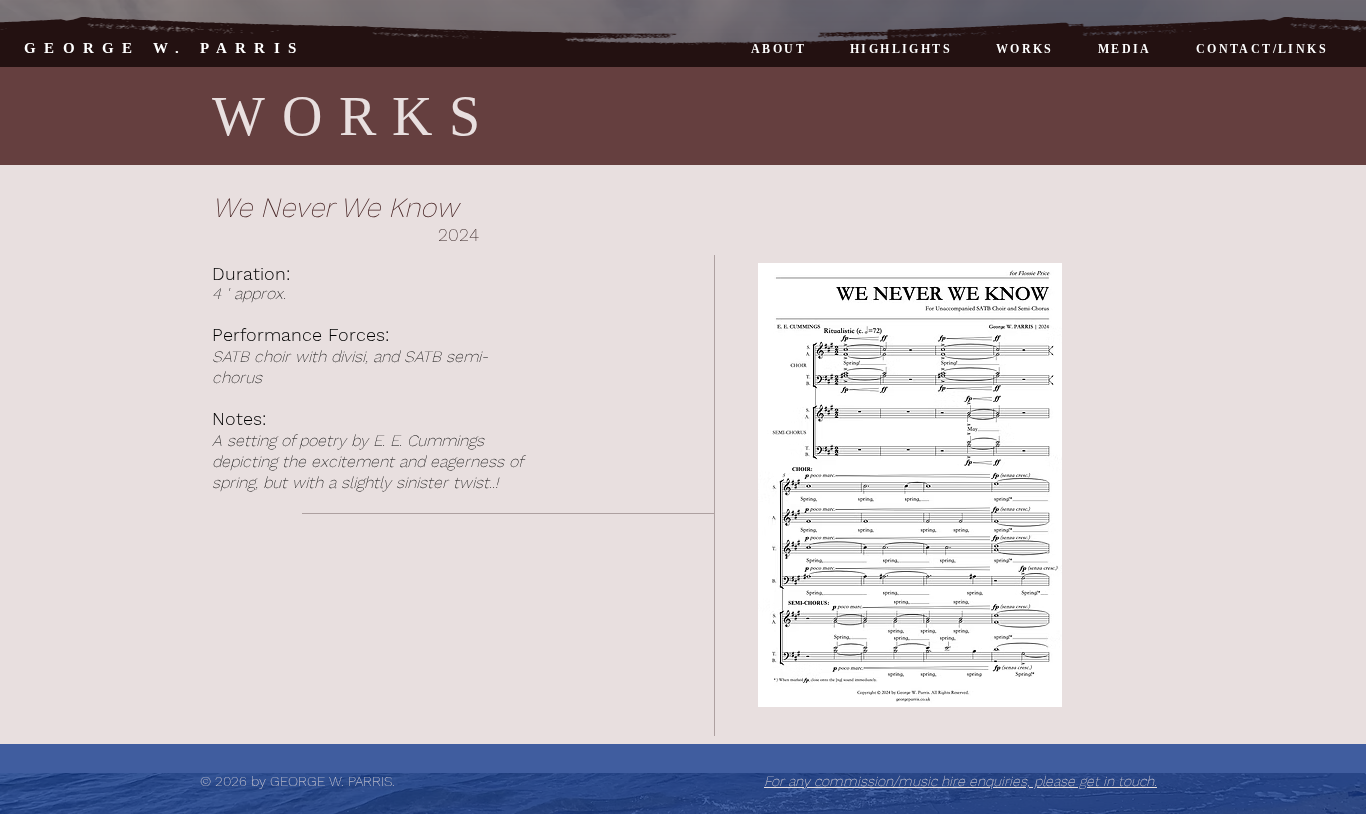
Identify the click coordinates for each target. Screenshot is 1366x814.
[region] (908, 485)
